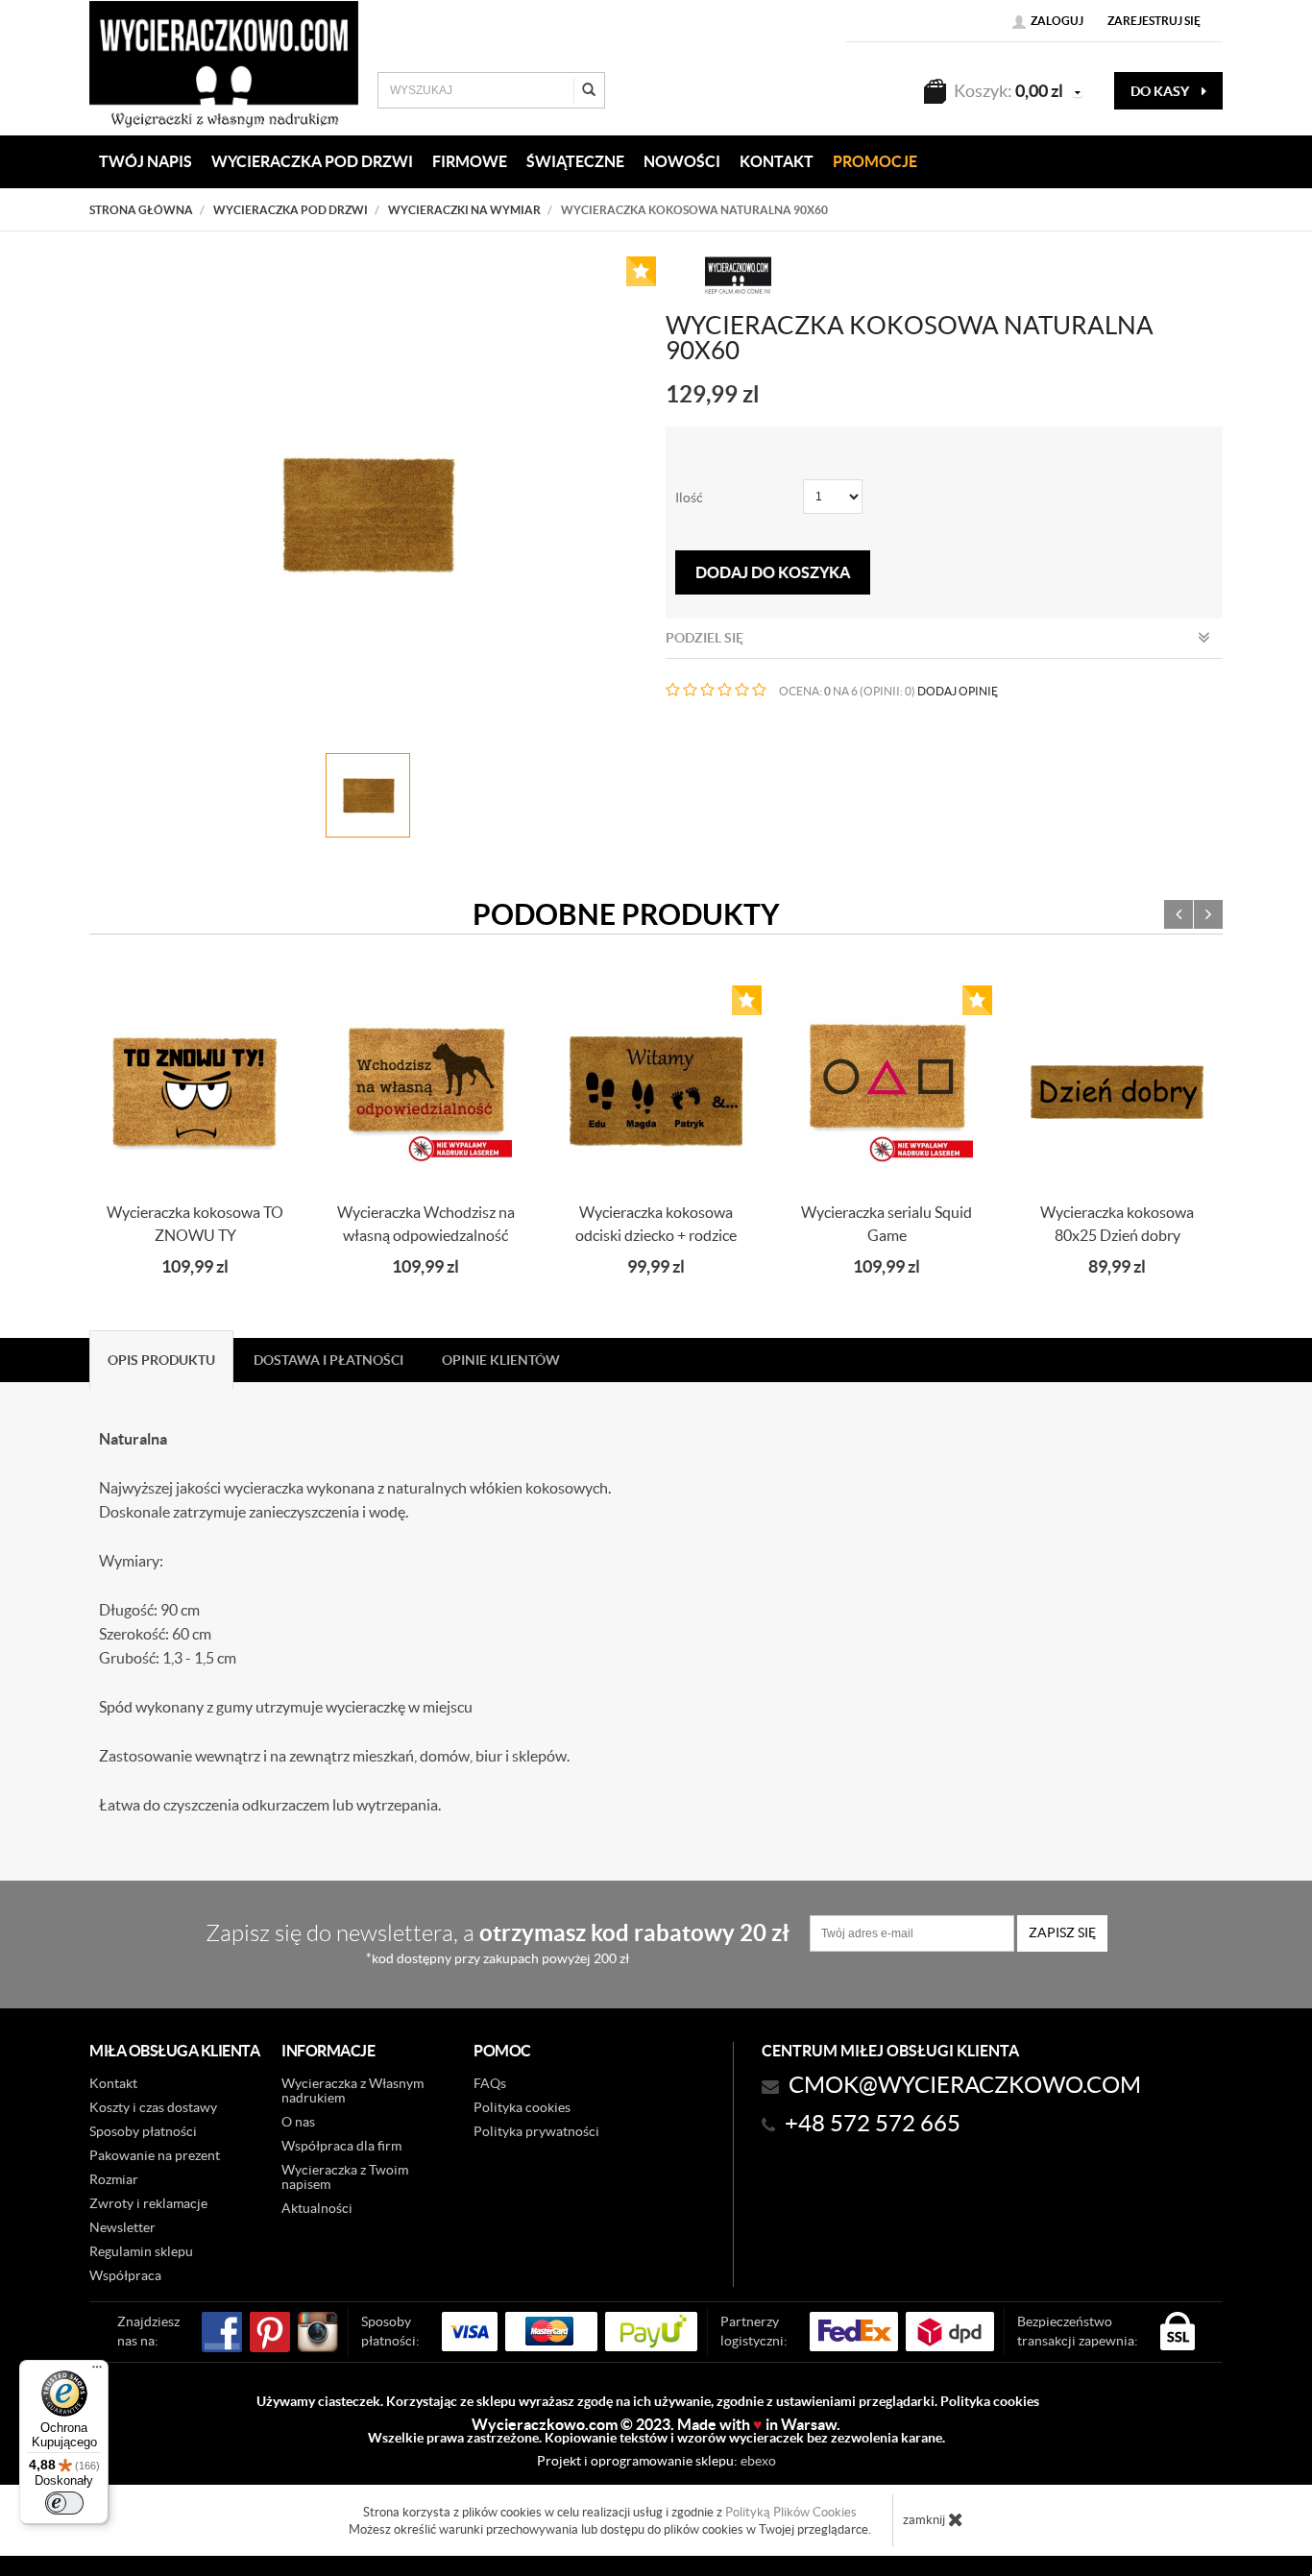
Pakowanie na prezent (155, 2155)
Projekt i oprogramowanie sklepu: (656, 2461)
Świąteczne (575, 161)
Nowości (682, 161)
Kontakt (113, 2083)
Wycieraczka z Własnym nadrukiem (352, 2090)
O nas (298, 2122)
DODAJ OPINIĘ (958, 691)
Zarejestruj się (1154, 21)
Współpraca (125, 2275)
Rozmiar (114, 2179)
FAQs (490, 2083)
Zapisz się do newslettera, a (498, 1943)
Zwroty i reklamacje (148, 2203)
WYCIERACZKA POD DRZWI (312, 161)
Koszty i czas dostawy (153, 2107)
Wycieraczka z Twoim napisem (345, 2177)
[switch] (64, 2503)
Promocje (875, 161)
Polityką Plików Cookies (791, 2512)
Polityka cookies (522, 2107)
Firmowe (470, 161)
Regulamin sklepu (141, 2251)
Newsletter (122, 2227)
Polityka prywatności (536, 2131)
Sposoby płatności (143, 2131)
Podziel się (705, 638)
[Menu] (97, 2371)
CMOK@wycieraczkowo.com (965, 2085)
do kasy (1161, 91)
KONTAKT (777, 161)
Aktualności (317, 2208)
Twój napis (146, 161)
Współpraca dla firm (341, 2146)
